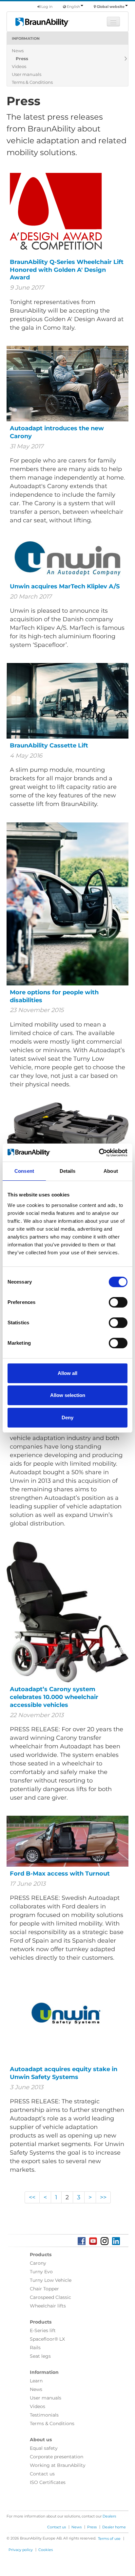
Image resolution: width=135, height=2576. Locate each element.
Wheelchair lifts (48, 2306)
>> (103, 2197)
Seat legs (40, 2356)
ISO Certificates (48, 2482)
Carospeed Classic (50, 2297)
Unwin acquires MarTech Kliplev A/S (65, 586)
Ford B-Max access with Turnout (60, 1874)
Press (22, 59)
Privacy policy (21, 2550)
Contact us (42, 2474)
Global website (111, 7)
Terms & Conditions (32, 82)
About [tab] (111, 1171)
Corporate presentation (57, 2457)
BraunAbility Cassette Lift (49, 745)
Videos (19, 66)
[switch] (118, 1302)
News (18, 51)
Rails (35, 2348)
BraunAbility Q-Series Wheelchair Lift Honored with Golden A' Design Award (67, 270)
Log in (46, 7)
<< (32, 2197)
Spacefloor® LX (47, 2339)
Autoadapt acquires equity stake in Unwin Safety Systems (64, 2073)
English (73, 7)
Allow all (67, 1373)
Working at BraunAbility (58, 2465)
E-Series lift (43, 2330)
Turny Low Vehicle (51, 2280)
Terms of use (109, 2539)
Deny (67, 1418)
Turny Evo (41, 2272)
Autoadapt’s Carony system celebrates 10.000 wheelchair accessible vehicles (54, 1697)
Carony (38, 2263)
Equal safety (44, 2448)
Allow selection (68, 1395)
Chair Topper (44, 2289)
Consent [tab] (24, 1171)
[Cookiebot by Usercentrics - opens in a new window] (99, 1153)
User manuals (27, 74)
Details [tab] (68, 1171)
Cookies (46, 2550)
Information (26, 38)
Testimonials (44, 2415)
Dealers (109, 2516)
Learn (36, 2381)
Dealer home (114, 2527)
